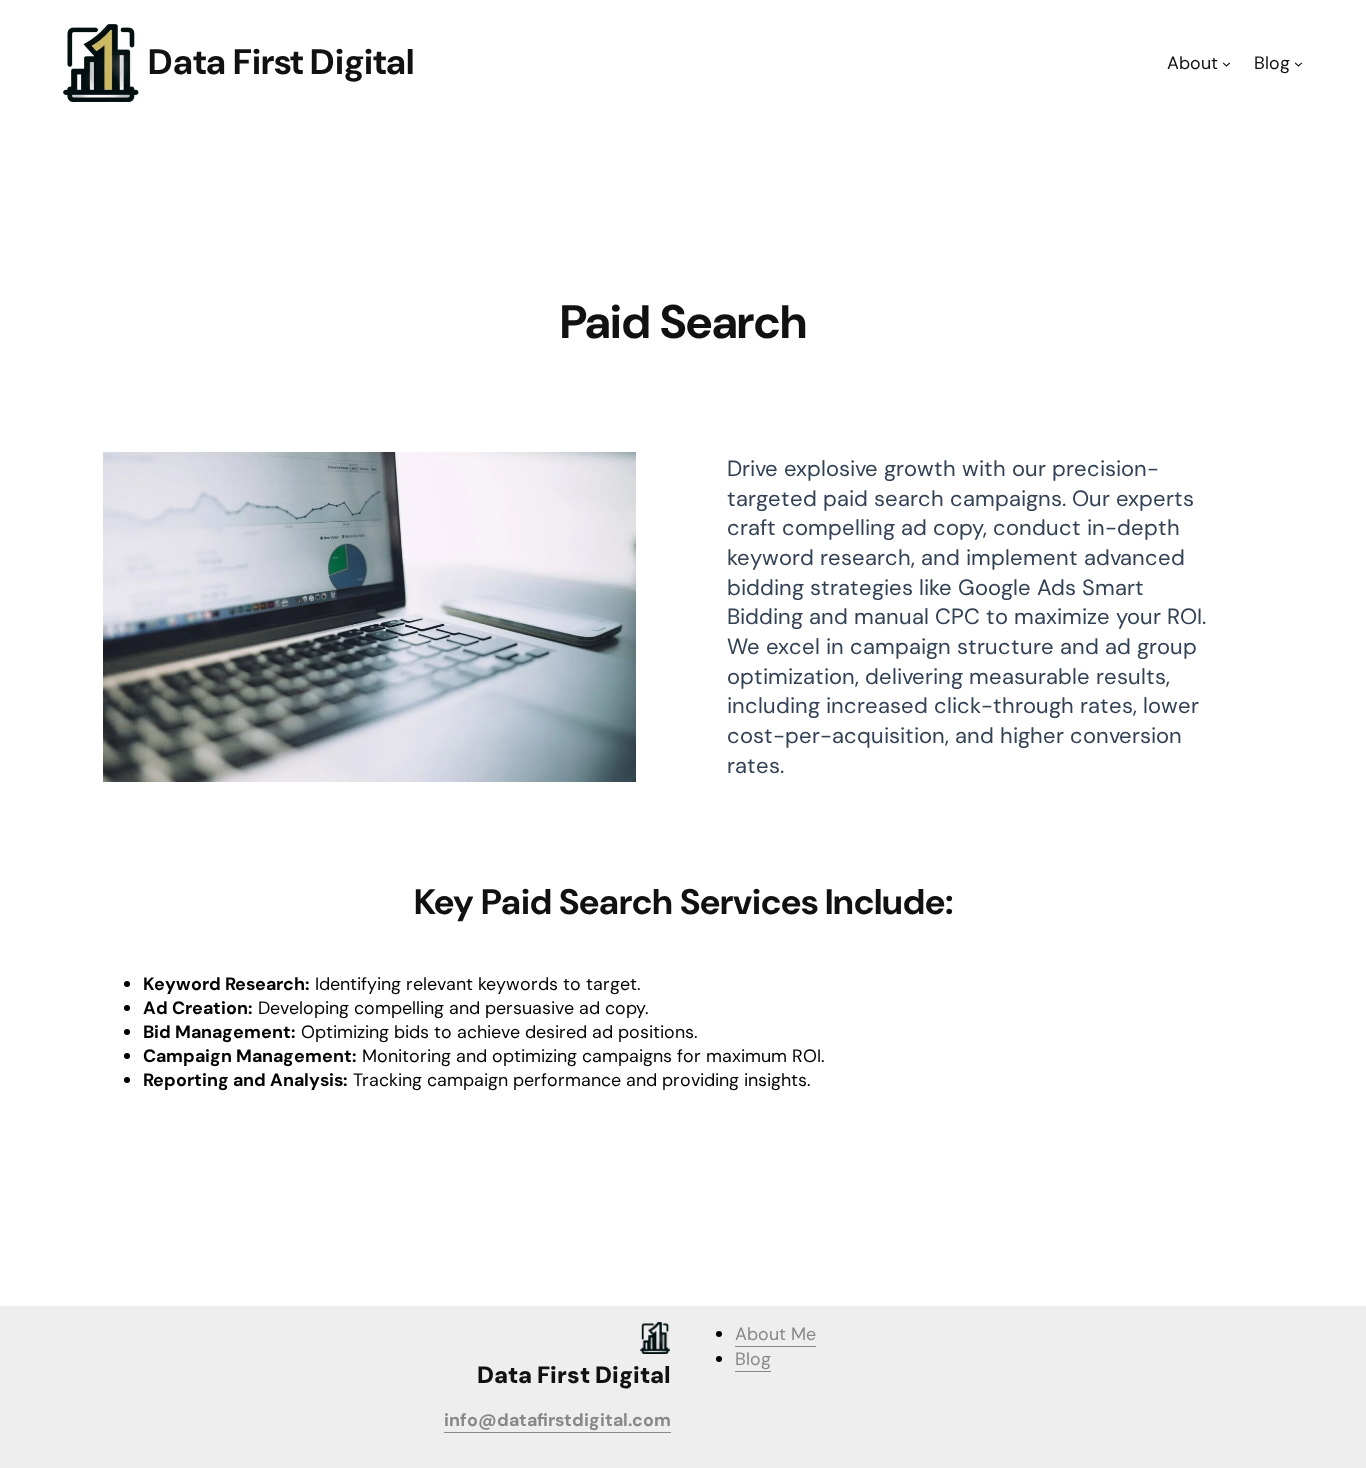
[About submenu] (1226, 63)
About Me (775, 1334)
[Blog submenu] (1298, 63)
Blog (753, 1359)
